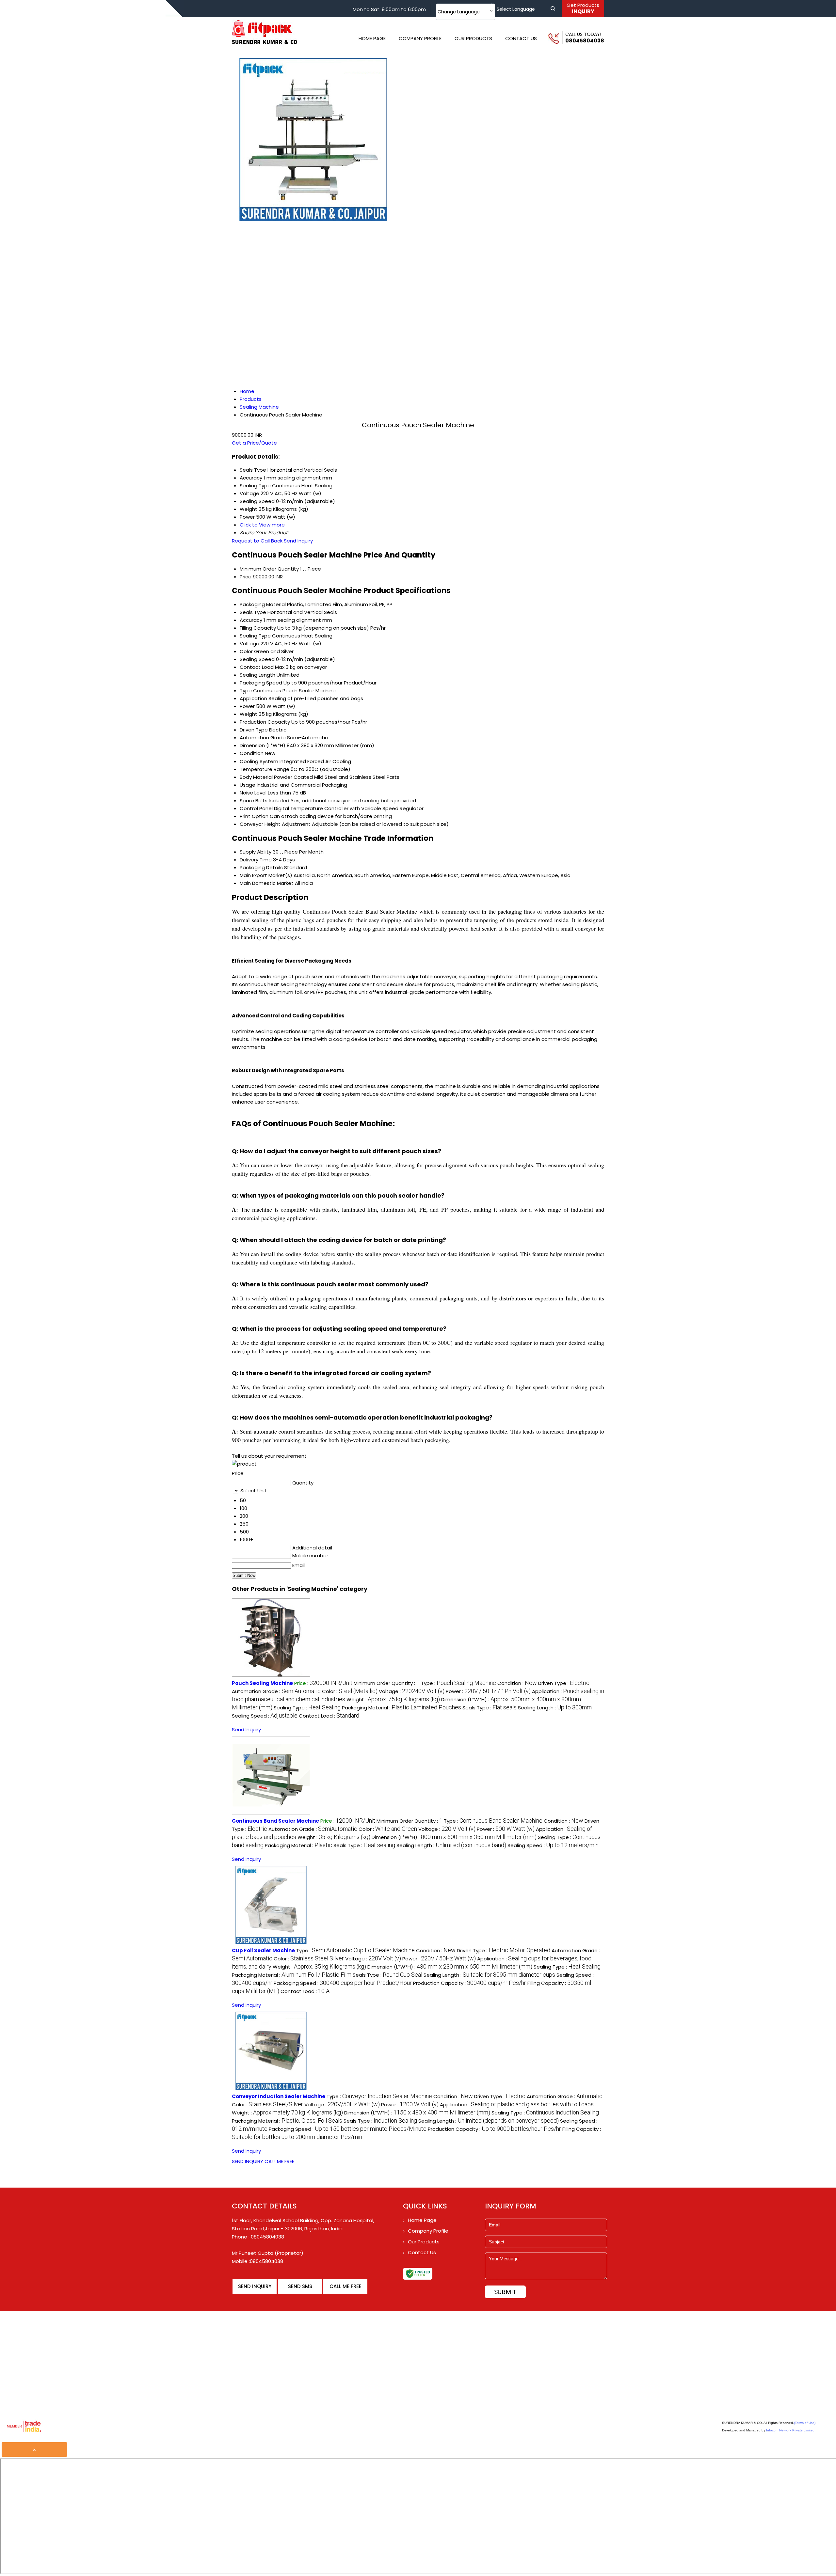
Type (246, 691)
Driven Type (254, 730)
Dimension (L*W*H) (263, 745)
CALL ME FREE (279, 2161)
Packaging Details (261, 867)
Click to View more (262, 525)
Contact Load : (329, 1716)
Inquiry (583, 8)
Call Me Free (346, 2286)
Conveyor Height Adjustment (275, 824)
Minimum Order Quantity (269, 569)
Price (246, 577)
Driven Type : (564, 1683)
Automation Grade (263, 738)
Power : (488, 1691)
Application (253, 698)
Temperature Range (265, 769)
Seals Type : (490, 1708)
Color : (350, 1691)
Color (246, 651)
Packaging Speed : (343, 1983)
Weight (249, 714)
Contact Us (521, 38)
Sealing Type (255, 636)
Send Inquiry (298, 541)
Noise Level (253, 793)
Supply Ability (256, 852)
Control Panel (256, 808)
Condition (252, 753)
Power (247, 706)
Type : (458, 1683)
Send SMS (300, 2286)
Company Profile (420, 38)
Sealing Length (257, 675)
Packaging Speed (261, 683)
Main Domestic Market (267, 883)
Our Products (473, 38)
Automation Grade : (276, 1691)
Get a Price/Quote (254, 443)
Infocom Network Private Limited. (791, 2430)
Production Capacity (265, 722)
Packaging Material (263, 604)
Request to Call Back (257, 541)
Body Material (256, 777)
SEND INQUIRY (248, 2161)
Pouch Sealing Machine (262, 1683)
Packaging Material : (402, 1708)
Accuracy (251, 620)
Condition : (517, 1683)
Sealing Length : (555, 1708)
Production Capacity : (470, 1983)
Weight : (393, 1699)
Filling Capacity (258, 628)
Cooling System (259, 761)
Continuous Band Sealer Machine (275, 1821)
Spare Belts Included (265, 801)
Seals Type (253, 612)
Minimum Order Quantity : (387, 1683)
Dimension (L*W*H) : (454, 1837)
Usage (248, 785)
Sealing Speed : (265, 1716)
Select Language (516, 9)
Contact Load (257, 667)
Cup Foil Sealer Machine (263, 1950)
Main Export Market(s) (266, 875)
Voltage (249, 644)
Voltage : (412, 1691)
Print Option (254, 816)
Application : (517, 2105)
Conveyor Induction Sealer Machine (279, 2096)
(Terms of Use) (805, 2423)
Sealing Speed (257, 659)
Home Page (372, 38)
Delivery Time (256, 860)
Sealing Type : (307, 1708)
